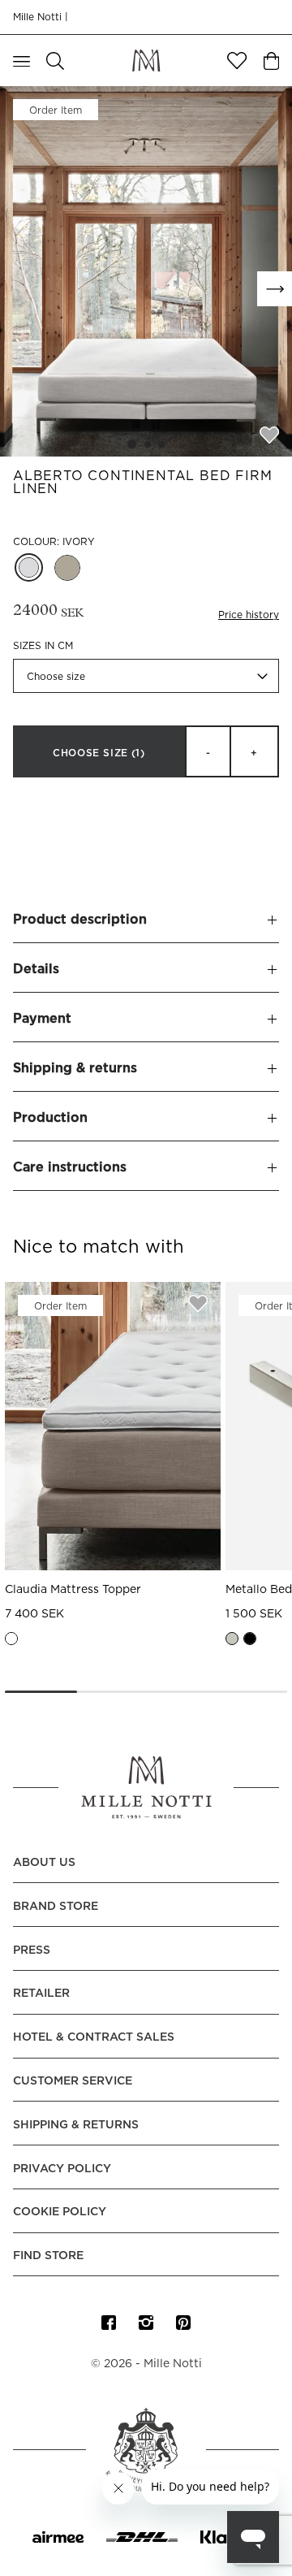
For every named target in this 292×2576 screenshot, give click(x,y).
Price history (249, 615)
